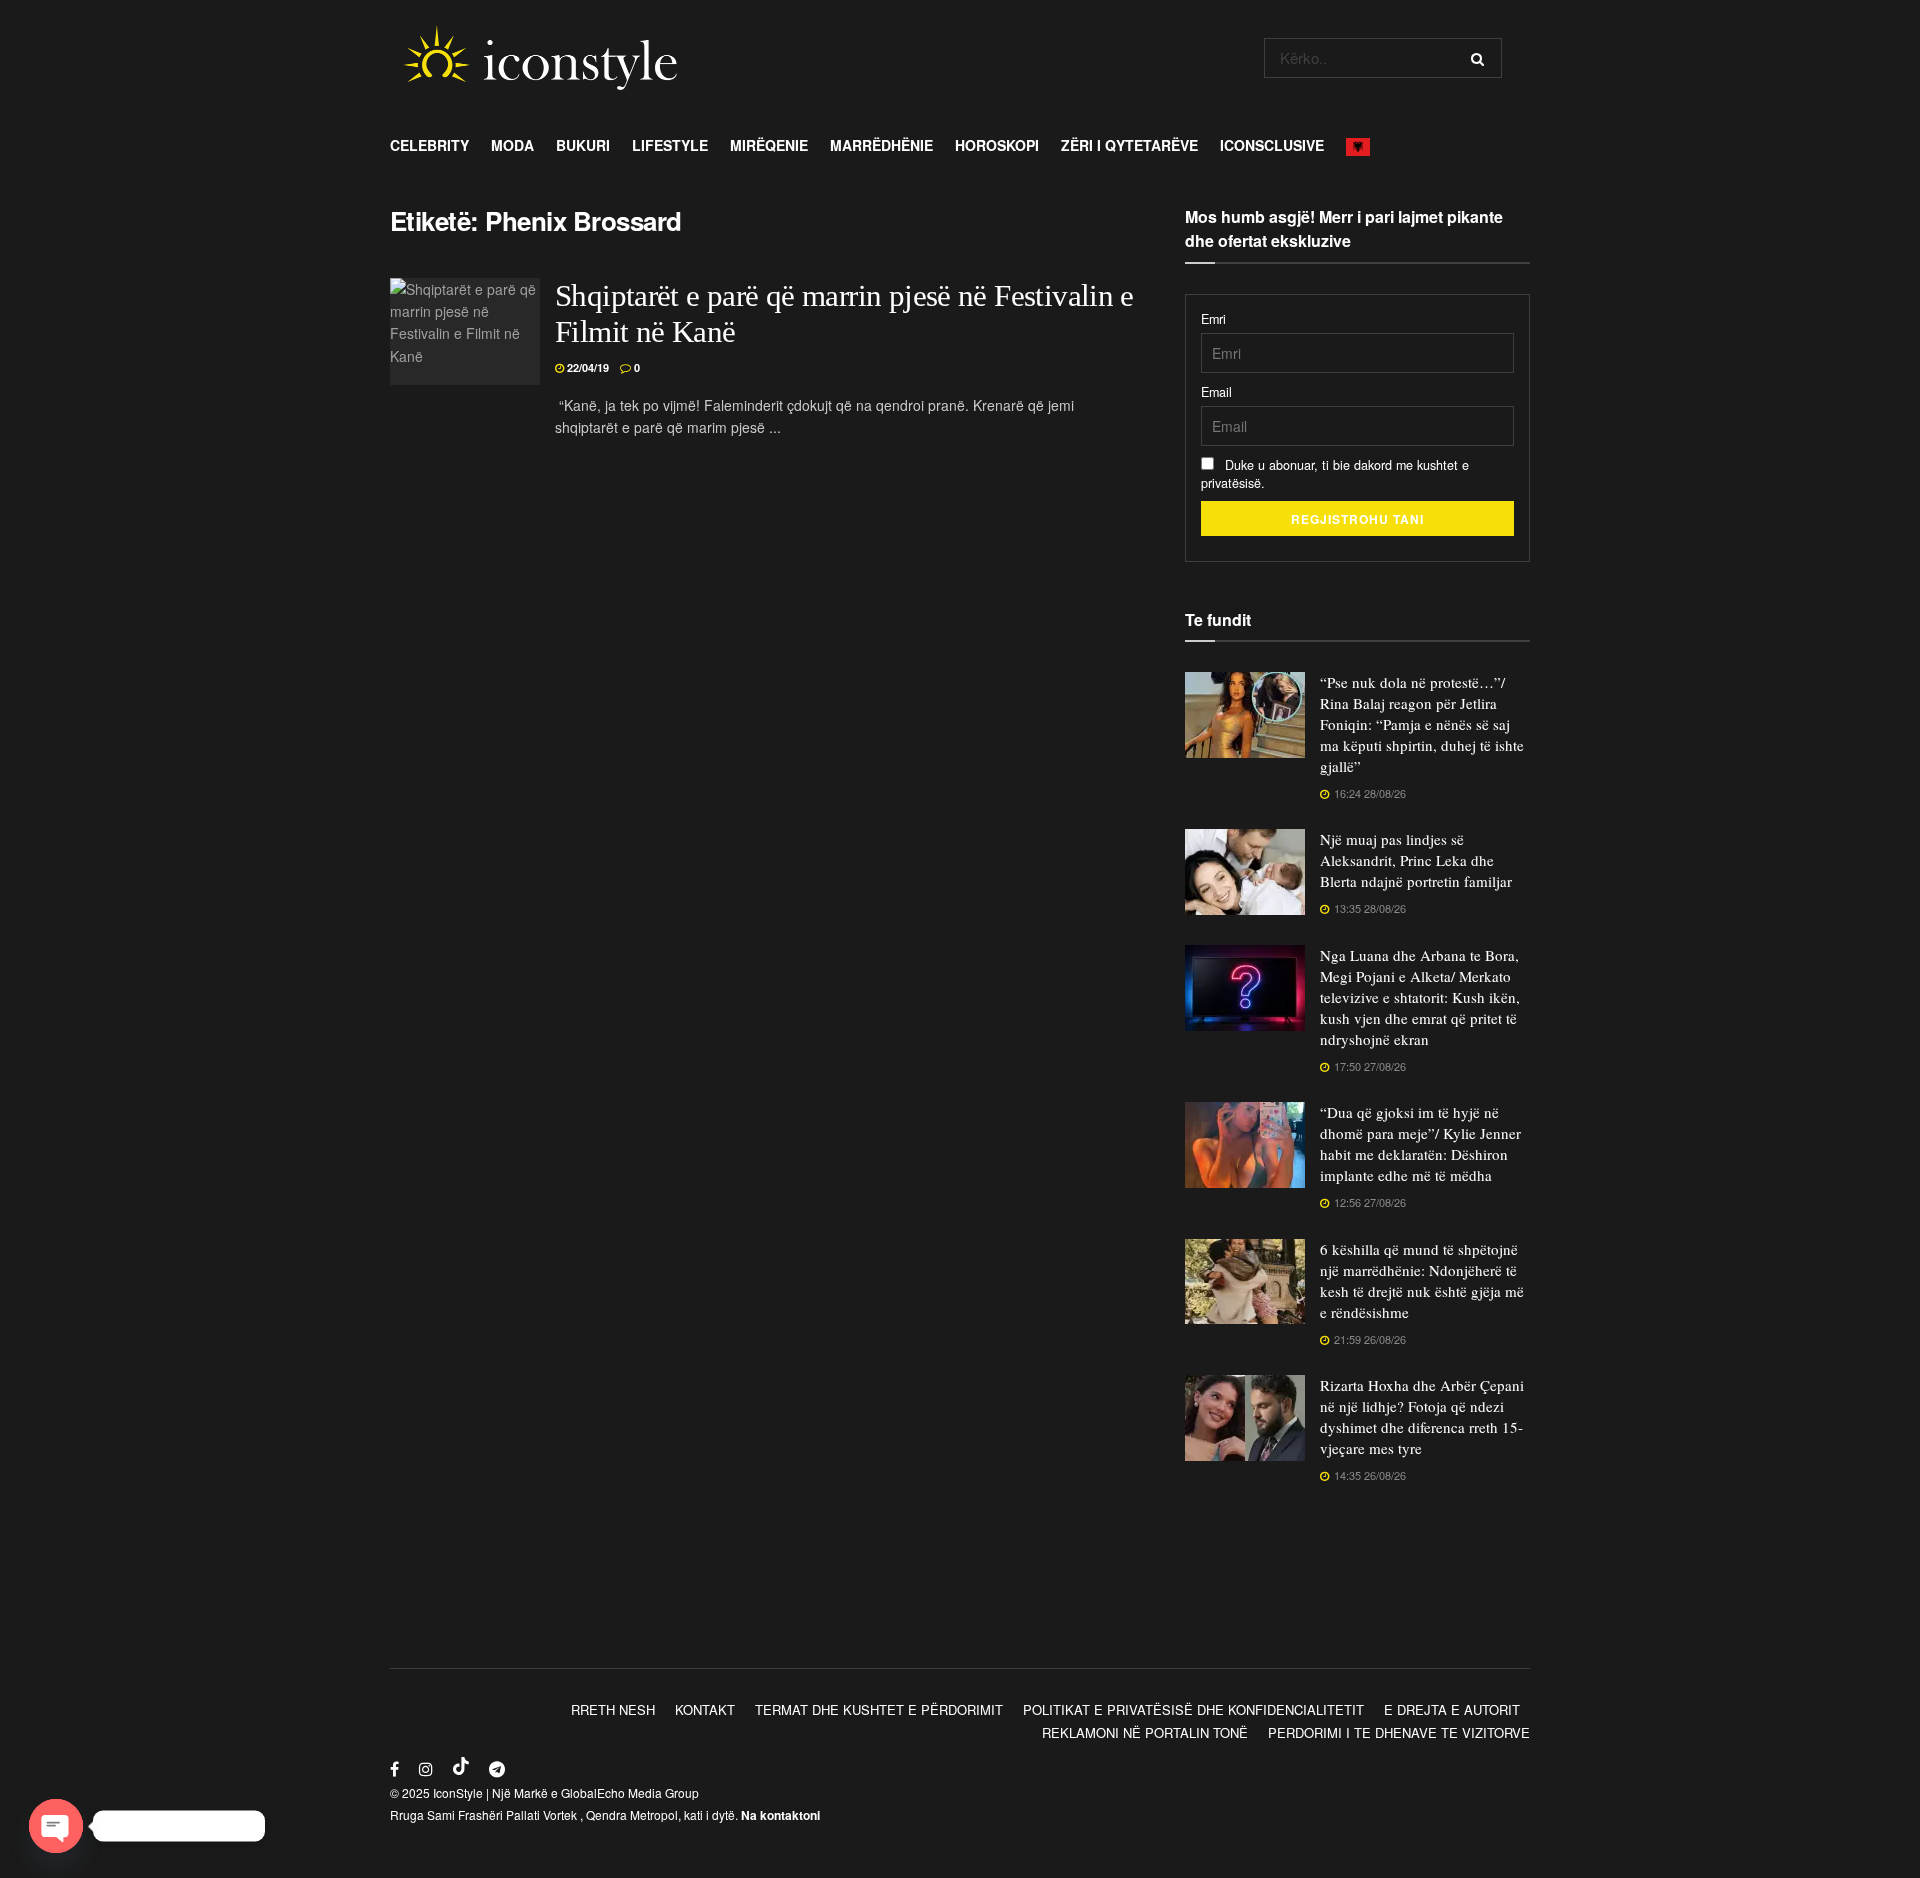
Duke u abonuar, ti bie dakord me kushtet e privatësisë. (1335, 474)
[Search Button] (1481, 58)
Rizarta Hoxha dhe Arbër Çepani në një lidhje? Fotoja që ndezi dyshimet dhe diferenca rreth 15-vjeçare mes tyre (1422, 1416)
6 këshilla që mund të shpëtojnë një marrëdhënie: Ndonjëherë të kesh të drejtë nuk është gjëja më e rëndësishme (1422, 1280)
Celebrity (429, 145)
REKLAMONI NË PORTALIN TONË (1145, 1732)
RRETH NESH (613, 1709)
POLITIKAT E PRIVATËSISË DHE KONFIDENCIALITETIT (1193, 1709)
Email (1216, 392)
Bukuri (583, 145)
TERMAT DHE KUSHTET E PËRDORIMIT (879, 1709)
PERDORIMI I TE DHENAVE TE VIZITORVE (1399, 1732)
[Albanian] (1363, 145)
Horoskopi (997, 145)
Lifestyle (670, 145)
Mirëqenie (769, 145)
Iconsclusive (1272, 145)
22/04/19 (586, 367)
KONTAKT (705, 1709)
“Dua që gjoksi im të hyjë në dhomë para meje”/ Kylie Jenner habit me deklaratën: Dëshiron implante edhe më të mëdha (1420, 1143)
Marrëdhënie (881, 145)
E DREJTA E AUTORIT (1452, 1709)
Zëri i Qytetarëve (1129, 145)
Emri (1213, 319)
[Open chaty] (56, 1826)
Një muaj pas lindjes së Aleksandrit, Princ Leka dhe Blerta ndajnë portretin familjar (1416, 860)
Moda (512, 145)
